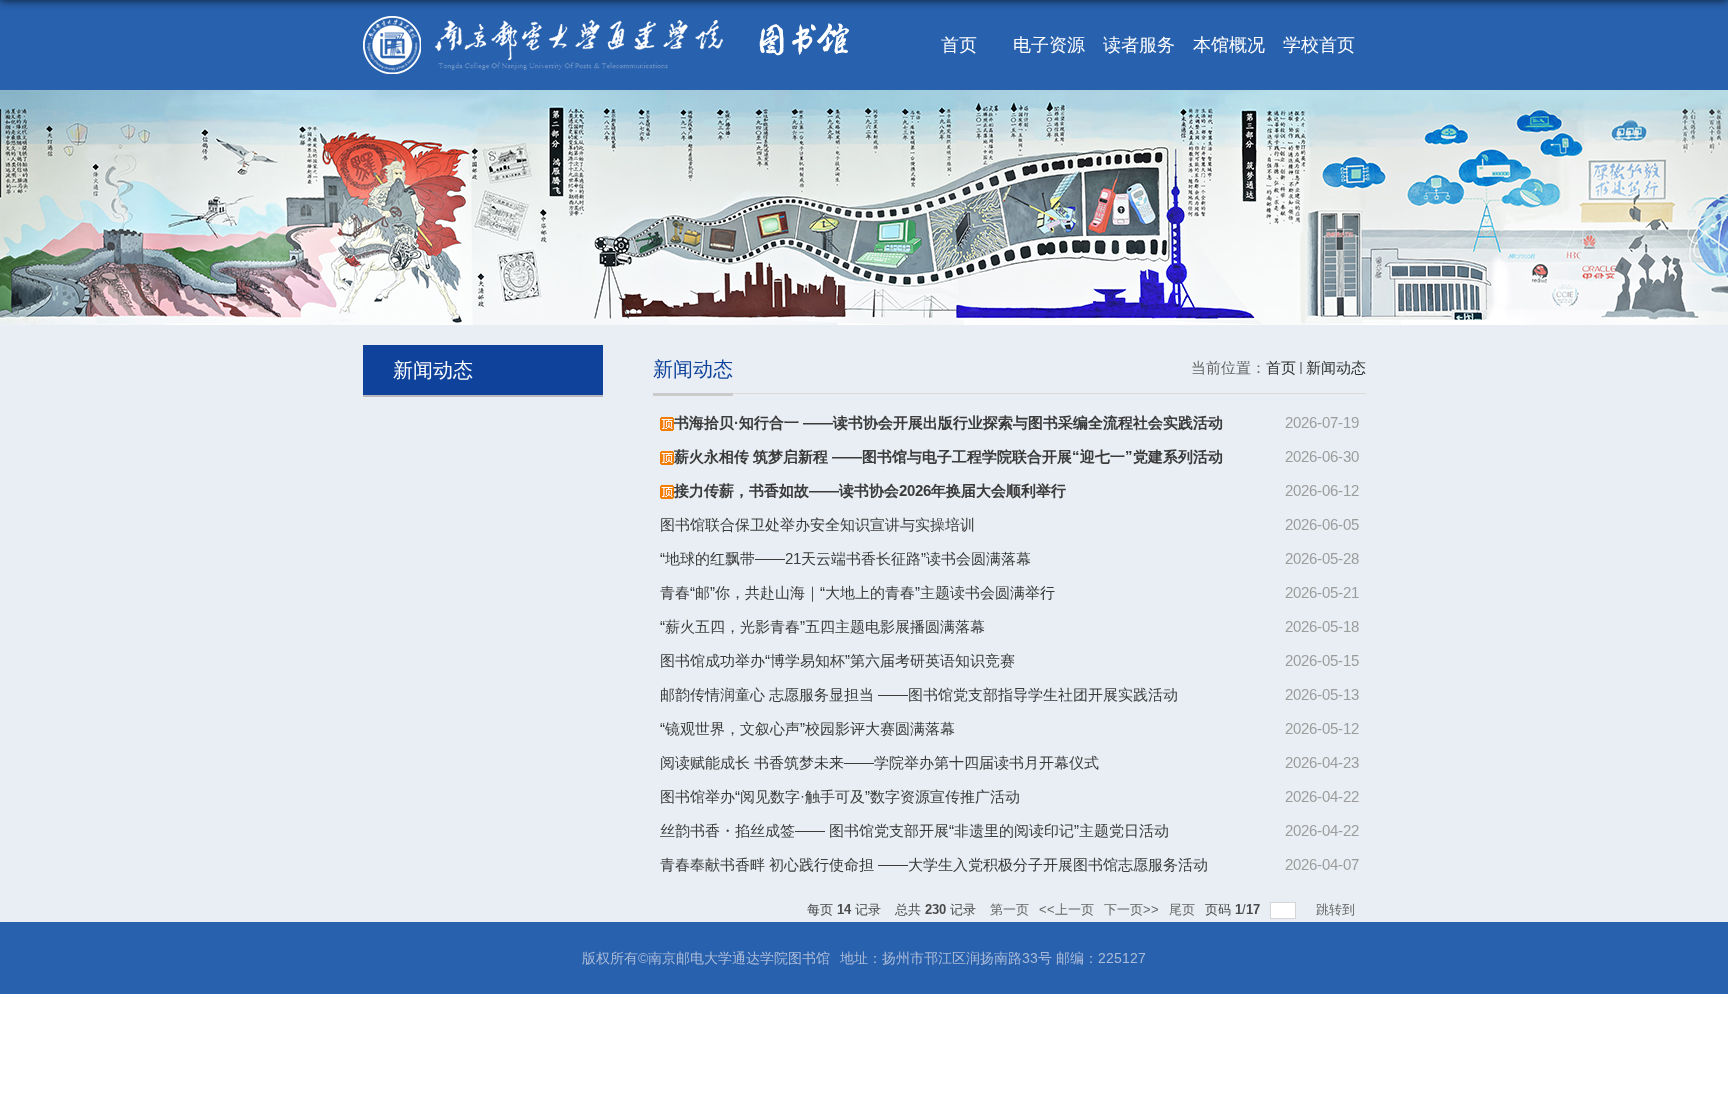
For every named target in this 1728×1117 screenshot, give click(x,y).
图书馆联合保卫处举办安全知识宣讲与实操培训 (817, 524)
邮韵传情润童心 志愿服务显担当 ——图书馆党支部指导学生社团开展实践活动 (919, 694)
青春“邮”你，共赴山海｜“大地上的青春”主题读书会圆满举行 (857, 592)
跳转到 (1337, 909)
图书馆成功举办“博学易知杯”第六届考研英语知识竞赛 (837, 660)
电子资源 (1049, 45)
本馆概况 (1229, 45)
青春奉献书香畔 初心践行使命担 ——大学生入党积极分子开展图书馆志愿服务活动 (934, 864)
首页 (959, 45)
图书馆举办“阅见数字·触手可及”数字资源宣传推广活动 (840, 796)
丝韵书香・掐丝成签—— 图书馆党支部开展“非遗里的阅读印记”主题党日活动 (914, 830)
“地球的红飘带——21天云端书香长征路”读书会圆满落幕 (845, 558)
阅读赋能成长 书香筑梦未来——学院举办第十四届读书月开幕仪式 (879, 762)
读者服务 (1139, 45)
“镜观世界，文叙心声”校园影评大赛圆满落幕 (807, 728)
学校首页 (1319, 45)
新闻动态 (1336, 367)
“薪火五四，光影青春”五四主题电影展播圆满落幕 (822, 626)
